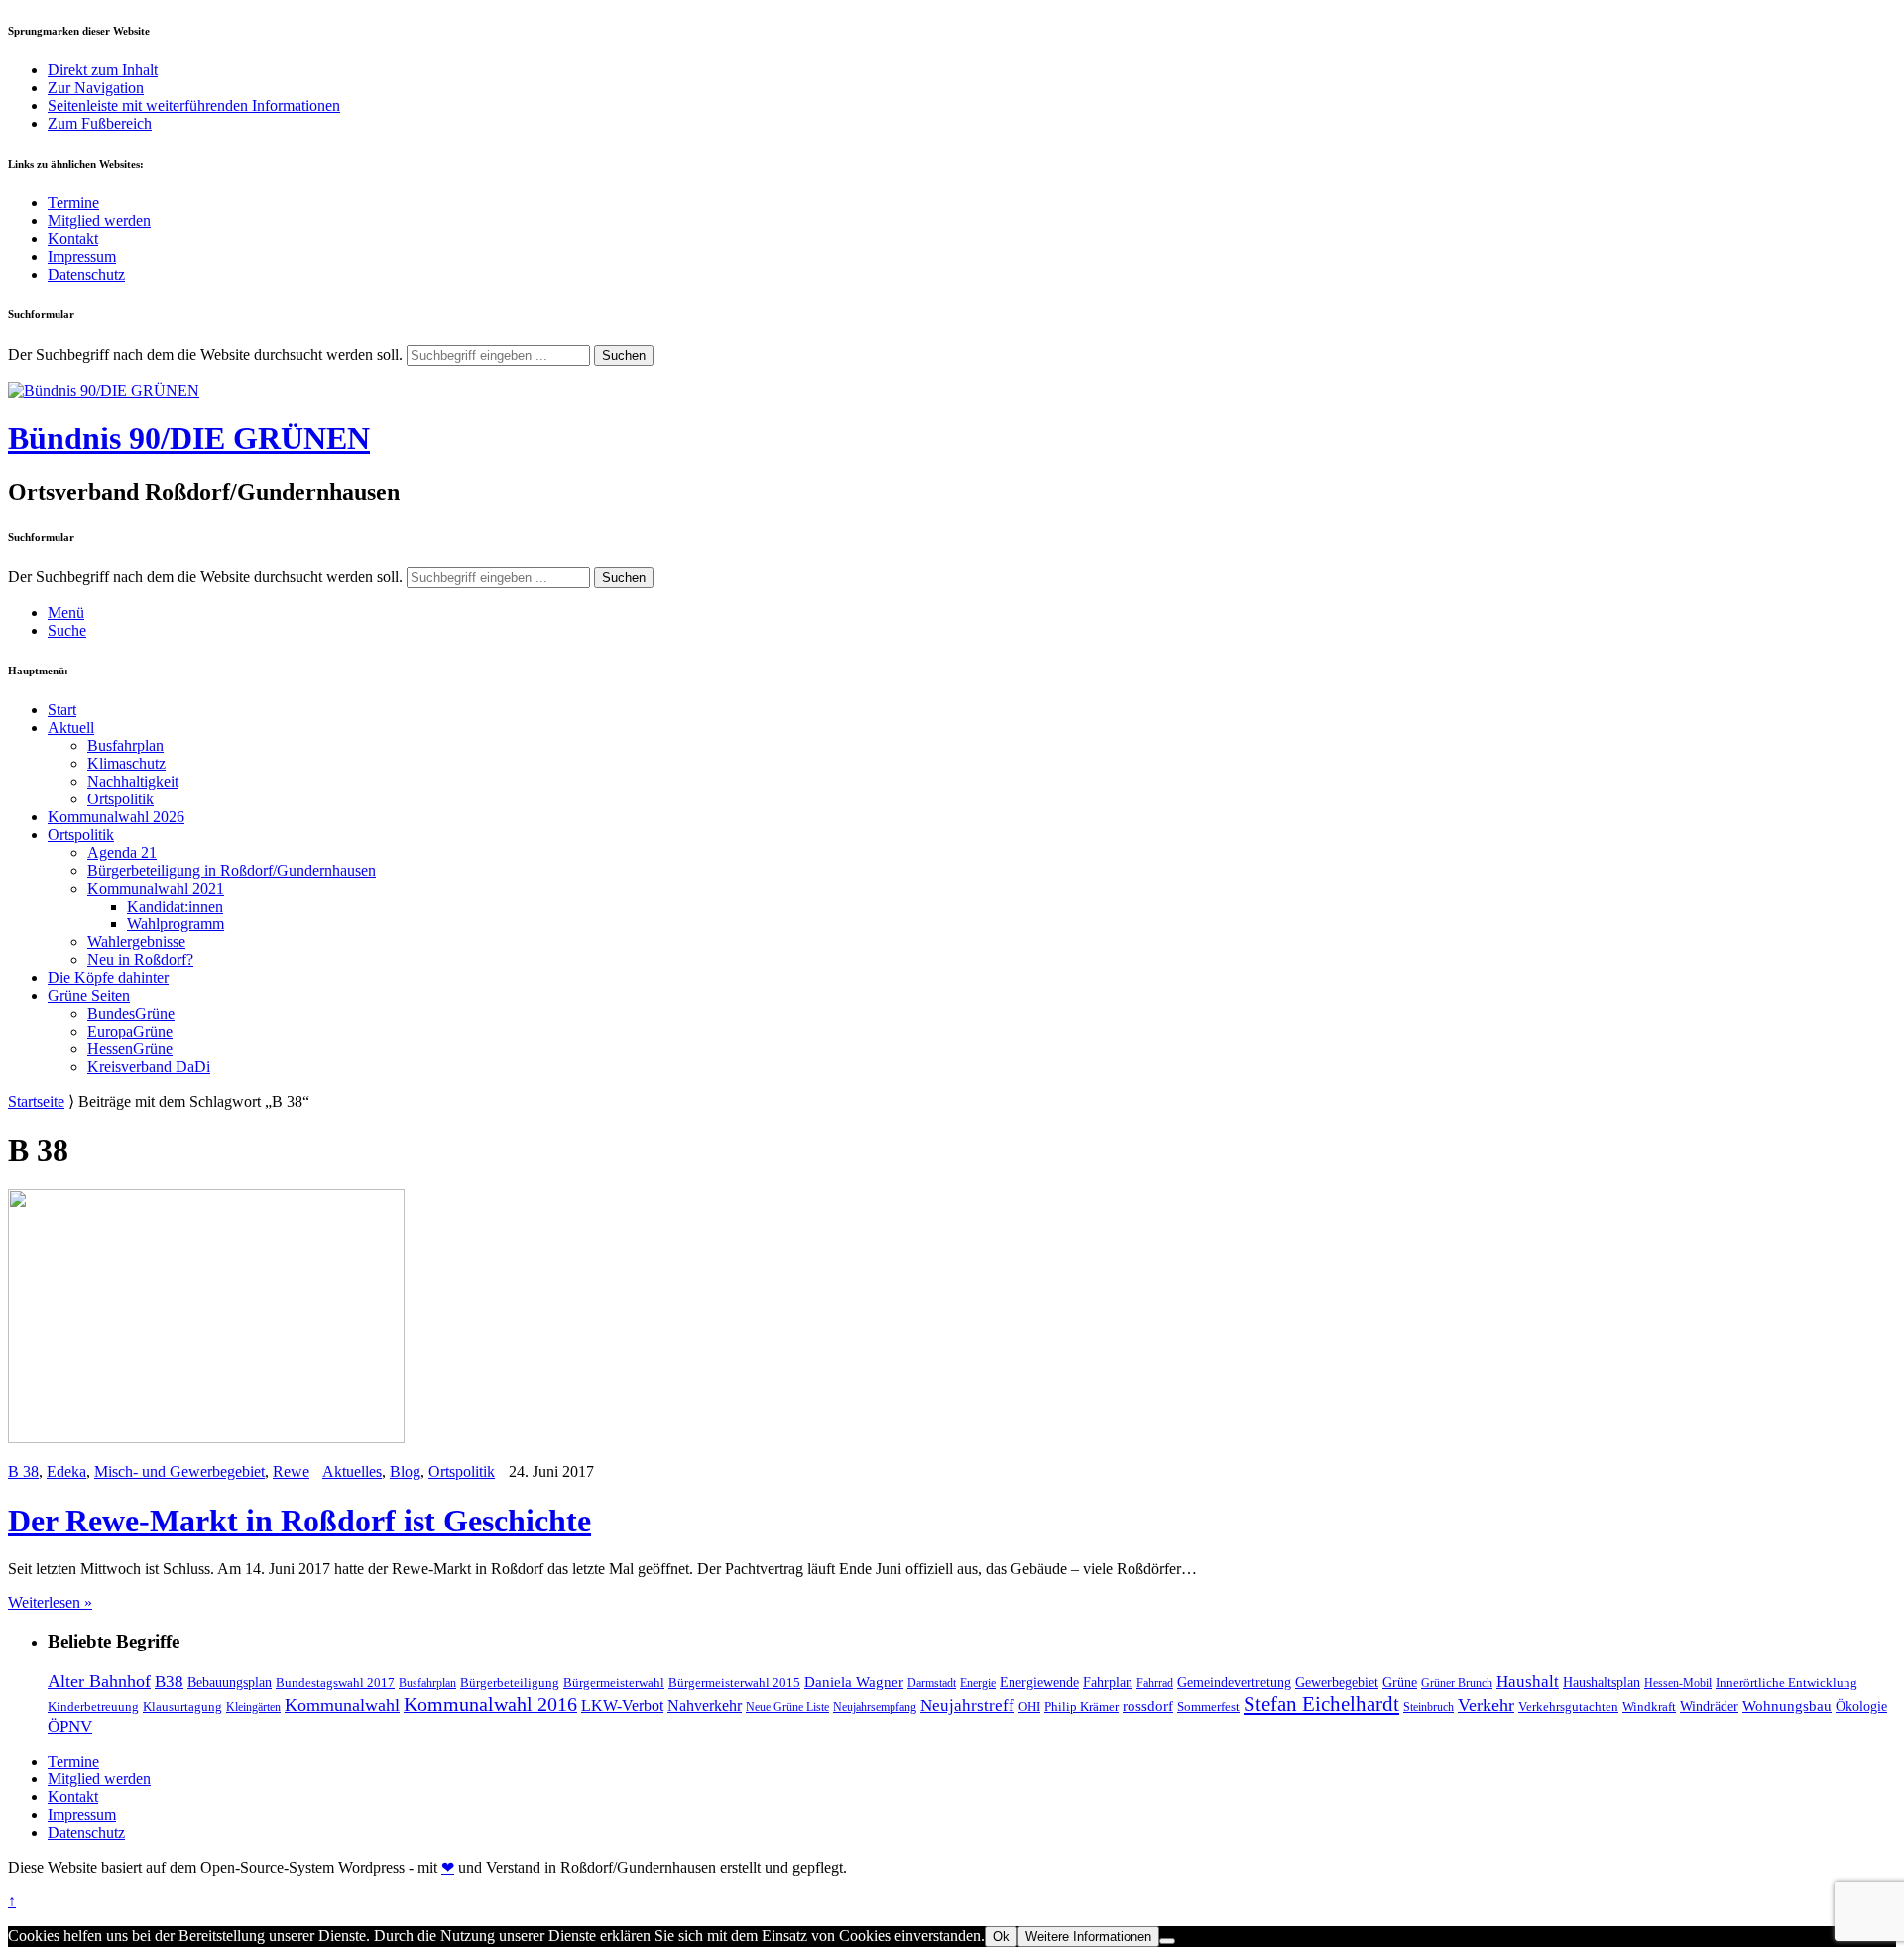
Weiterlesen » (50, 1602)
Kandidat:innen (175, 906)
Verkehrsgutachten (1568, 1707)
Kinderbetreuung (93, 1707)
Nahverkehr (705, 1706)
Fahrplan (1108, 1682)
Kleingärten (253, 1707)
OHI (1029, 1707)
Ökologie (1861, 1706)
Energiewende (1039, 1682)
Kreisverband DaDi (149, 1067)
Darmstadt (932, 1683)
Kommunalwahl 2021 (156, 888)
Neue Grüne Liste (787, 1707)
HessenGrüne (130, 1049)
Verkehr (1486, 1705)
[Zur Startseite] (104, 390)
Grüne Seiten (89, 995)
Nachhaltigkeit (133, 781)
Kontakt (73, 239)
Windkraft (1649, 1707)
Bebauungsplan (230, 1682)
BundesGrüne (131, 1013)
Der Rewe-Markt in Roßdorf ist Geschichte (299, 1521)
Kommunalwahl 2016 (490, 1704)
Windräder (1709, 1706)
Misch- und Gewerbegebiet (179, 1471)
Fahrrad (1155, 1683)
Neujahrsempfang (875, 1707)
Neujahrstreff (967, 1706)
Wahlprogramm (176, 924)
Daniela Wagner (854, 1682)
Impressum (82, 256)
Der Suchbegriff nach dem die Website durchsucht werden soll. (205, 355)
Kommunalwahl (342, 1705)
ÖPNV (70, 1726)
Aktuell (71, 728)
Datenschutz (86, 274)
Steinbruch (1428, 1707)
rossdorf (1148, 1706)
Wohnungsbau (1787, 1706)
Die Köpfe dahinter (108, 977)
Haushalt (1528, 1682)
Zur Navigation (96, 88)
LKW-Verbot (622, 1706)
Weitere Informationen (1088, 1937)
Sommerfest (1208, 1707)
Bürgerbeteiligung (510, 1683)
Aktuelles (352, 1471)
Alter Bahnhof (99, 1681)
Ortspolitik (120, 799)
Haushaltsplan (1602, 1682)
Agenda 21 (122, 853)
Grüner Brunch (1457, 1683)
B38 (169, 1682)
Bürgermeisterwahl (614, 1683)
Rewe (291, 1471)
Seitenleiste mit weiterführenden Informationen (194, 106)
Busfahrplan (125, 745)
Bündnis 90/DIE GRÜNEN (189, 438)
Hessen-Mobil (1678, 1683)
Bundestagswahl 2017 (335, 1683)
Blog (405, 1471)
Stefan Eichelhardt (1321, 1704)
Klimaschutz (126, 763)
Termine (73, 203)
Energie (978, 1683)
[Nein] (1167, 1941)
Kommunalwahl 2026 (116, 817)
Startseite (36, 1101)
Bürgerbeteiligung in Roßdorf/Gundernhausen (232, 870)
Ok (1001, 1937)
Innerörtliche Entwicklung (1786, 1683)
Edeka (66, 1471)
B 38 (23, 1471)
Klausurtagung (182, 1707)
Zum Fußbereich (100, 123)
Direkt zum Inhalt (103, 70)
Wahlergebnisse (136, 942)
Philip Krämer (1081, 1707)
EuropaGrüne (130, 1031)
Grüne (1400, 1682)
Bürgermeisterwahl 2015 (734, 1683)
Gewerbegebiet (1337, 1682)
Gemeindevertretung (1234, 1682)
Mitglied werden (99, 221)
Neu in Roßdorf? (140, 960)
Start (62, 710)
